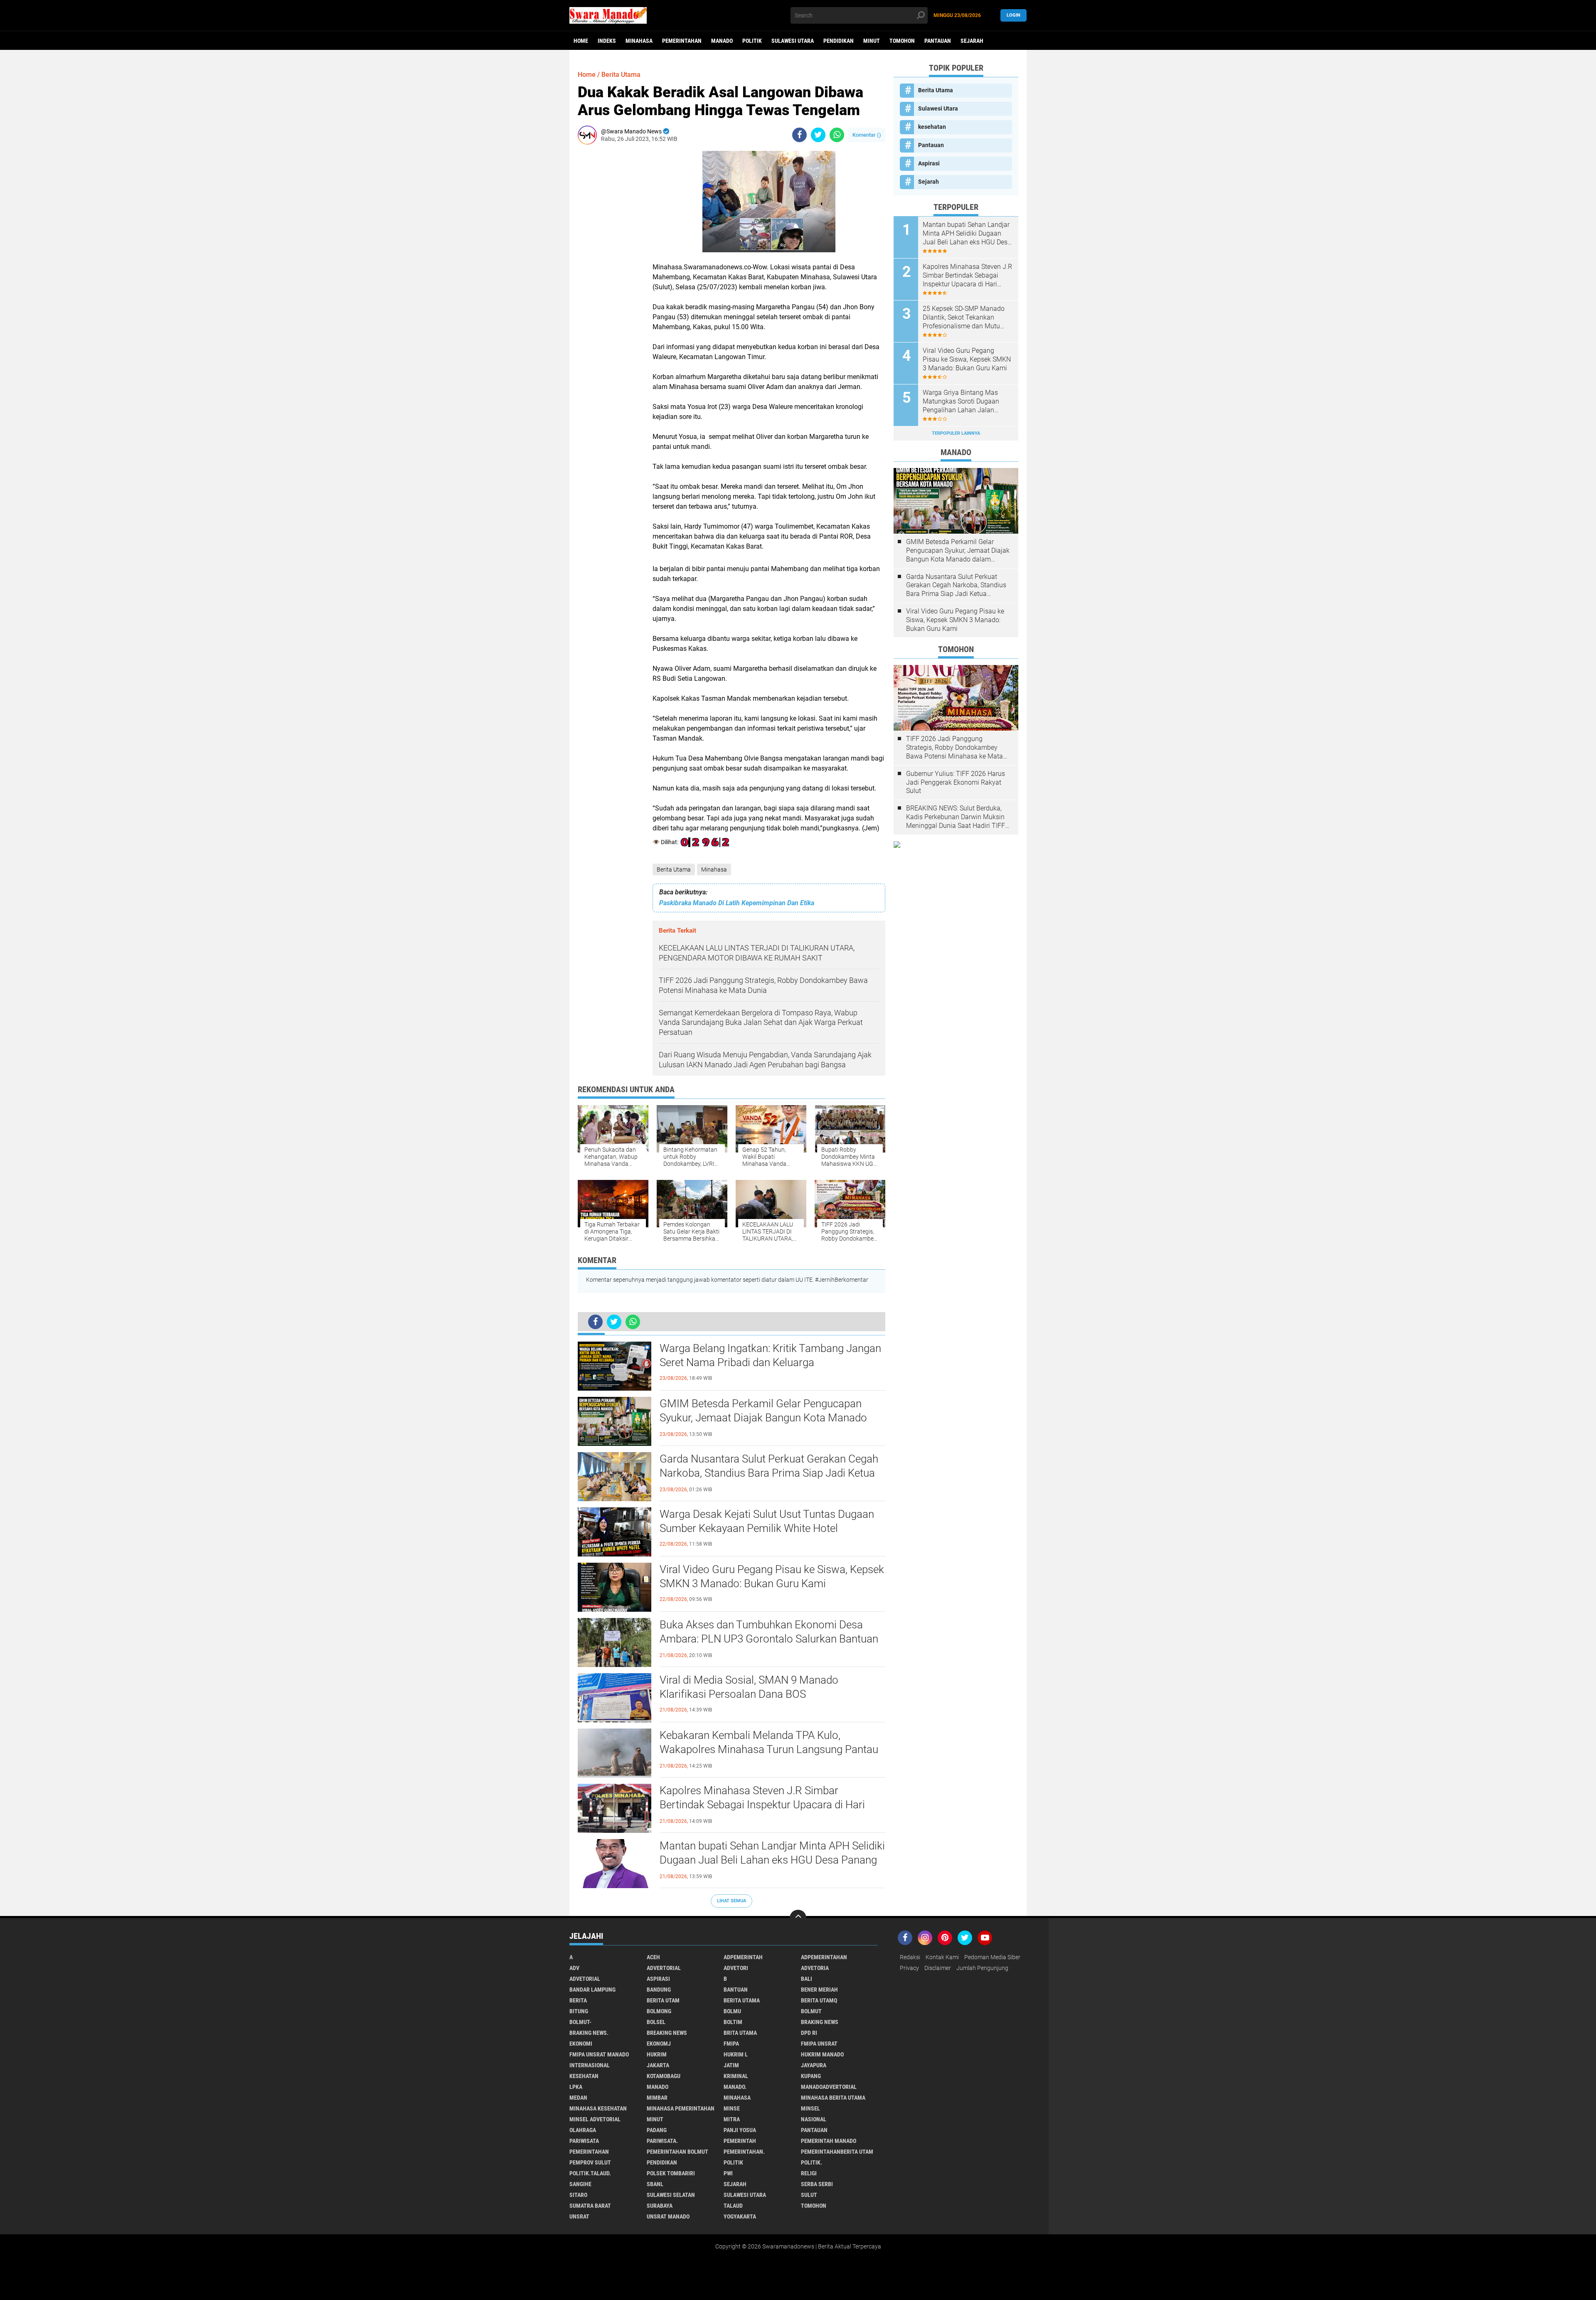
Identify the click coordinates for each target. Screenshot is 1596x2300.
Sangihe (580, 2184)
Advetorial (585, 1979)
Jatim (731, 2065)
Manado (722, 41)
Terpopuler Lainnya (956, 433)
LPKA (576, 2087)
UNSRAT (579, 2216)
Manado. (735, 2087)
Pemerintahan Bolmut (677, 2152)
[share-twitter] (818, 135)
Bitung (579, 2011)
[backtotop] (798, 1918)
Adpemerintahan (824, 1957)
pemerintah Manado (829, 2141)
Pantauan (938, 41)
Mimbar (657, 2098)
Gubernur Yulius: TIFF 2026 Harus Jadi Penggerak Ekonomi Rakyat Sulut (956, 782)
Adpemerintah (743, 1957)
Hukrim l (736, 2054)
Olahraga (583, 2130)
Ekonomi (581, 2044)
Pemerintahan (682, 41)
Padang (657, 2130)
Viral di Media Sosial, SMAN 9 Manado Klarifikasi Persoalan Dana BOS (749, 1687)
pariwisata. (662, 2141)
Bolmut (811, 2011)
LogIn (1014, 15)
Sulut (809, 2195)
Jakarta (658, 2065)
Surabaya (660, 2206)
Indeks (607, 41)
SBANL (655, 2184)
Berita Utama (674, 869)
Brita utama (740, 2033)
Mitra (732, 2119)
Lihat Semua (731, 1901)
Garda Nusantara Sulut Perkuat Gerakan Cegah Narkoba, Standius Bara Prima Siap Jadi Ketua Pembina (769, 1473)
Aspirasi (929, 163)
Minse (732, 2108)
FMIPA (731, 2044)
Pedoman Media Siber (992, 1957)
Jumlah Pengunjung (982, 1968)
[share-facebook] (799, 135)
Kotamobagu (664, 2076)
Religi (809, 2173)
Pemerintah (740, 2141)
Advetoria (815, 1968)
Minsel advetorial (595, 2119)
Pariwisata (584, 2141)
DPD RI (809, 2033)
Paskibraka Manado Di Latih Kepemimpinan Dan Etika (737, 903)
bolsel (656, 2022)
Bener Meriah (819, 1990)
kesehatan (932, 127)
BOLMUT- (580, 2022)
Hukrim (657, 2054)
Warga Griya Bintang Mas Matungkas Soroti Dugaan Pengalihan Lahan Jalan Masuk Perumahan (961, 401)
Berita (578, 2000)
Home (581, 41)
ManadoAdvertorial (829, 2087)
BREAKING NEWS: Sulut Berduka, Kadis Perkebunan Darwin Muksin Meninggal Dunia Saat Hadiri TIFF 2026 (956, 817)
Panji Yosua (740, 2130)
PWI (728, 2173)
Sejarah (972, 41)
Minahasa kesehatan (598, 2108)
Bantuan (736, 1990)
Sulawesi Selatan (671, 2195)
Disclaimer (938, 1968)
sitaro (578, 2195)
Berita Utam (663, 2000)
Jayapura (814, 2065)
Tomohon (902, 41)
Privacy (909, 1968)
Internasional (590, 2065)
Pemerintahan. (744, 2152)
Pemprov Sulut (590, 2162)
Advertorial (664, 1968)
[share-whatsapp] (837, 135)
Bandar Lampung (592, 1990)
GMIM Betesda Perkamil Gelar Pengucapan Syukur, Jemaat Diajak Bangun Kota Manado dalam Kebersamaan (763, 1418)
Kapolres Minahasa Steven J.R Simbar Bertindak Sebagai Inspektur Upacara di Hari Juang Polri (762, 1805)
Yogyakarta (740, 2216)
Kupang (811, 2076)
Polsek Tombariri (671, 2173)
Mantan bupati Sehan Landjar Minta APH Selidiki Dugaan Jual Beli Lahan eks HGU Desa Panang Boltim (772, 1860)
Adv (574, 1968)
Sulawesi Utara (793, 41)
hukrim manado (822, 2054)
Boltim (733, 2022)
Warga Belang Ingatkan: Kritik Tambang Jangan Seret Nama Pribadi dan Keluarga (770, 1355)
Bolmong (659, 2011)
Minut (872, 41)
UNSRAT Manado (668, 2216)
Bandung (659, 1990)
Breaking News (667, 2033)
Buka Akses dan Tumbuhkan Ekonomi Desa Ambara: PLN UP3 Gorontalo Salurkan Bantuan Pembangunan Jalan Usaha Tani (769, 1639)
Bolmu (732, 2011)
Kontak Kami (942, 1957)
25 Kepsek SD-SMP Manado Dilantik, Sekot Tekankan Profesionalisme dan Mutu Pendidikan (964, 318)
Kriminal (736, 2076)
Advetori (736, 1968)
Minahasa (639, 41)
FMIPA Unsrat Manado (599, 2054)
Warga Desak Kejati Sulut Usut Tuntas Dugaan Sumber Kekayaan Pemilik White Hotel (767, 1521)
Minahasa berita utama (833, 2098)
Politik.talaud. (590, 2173)
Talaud (733, 2206)
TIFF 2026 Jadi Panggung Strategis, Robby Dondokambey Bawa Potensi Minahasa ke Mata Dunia (954, 748)
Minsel (810, 2108)
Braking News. (589, 2033)
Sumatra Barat (590, 2206)
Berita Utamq (819, 2000)
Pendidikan (839, 41)
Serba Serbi (817, 2184)
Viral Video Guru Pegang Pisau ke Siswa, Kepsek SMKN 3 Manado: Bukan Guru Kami (772, 1576)
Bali (807, 1979)
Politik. (812, 2162)
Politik (752, 41)
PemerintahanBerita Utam (837, 2152)
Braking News (820, 2022)
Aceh (653, 1957)
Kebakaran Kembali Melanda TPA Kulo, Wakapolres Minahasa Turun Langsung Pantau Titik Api (769, 1749)
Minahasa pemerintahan (681, 2108)
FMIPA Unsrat (819, 2044)
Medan (578, 2098)
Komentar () (867, 135)
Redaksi (910, 1957)
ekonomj (659, 2044)
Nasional (814, 2119)
